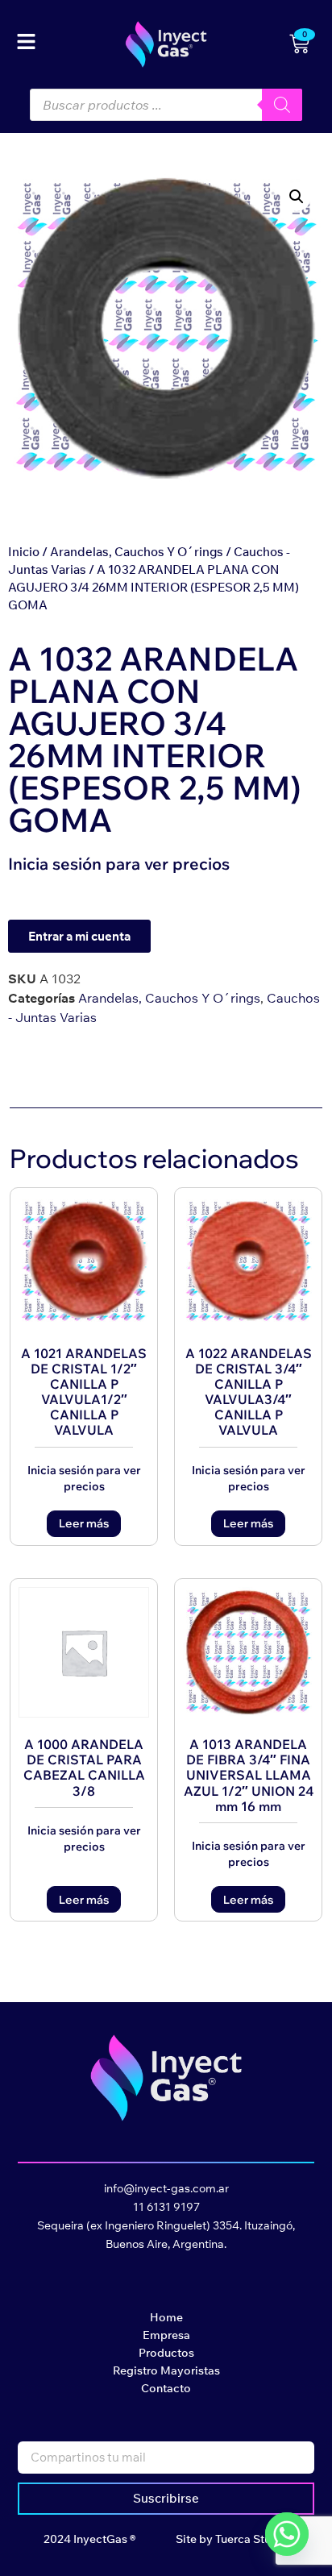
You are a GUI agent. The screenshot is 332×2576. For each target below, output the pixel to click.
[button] (297, 197)
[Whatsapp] (287, 2534)
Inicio (24, 552)
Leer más (84, 1523)
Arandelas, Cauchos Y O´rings (137, 552)
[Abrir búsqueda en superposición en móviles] (166, 105)
